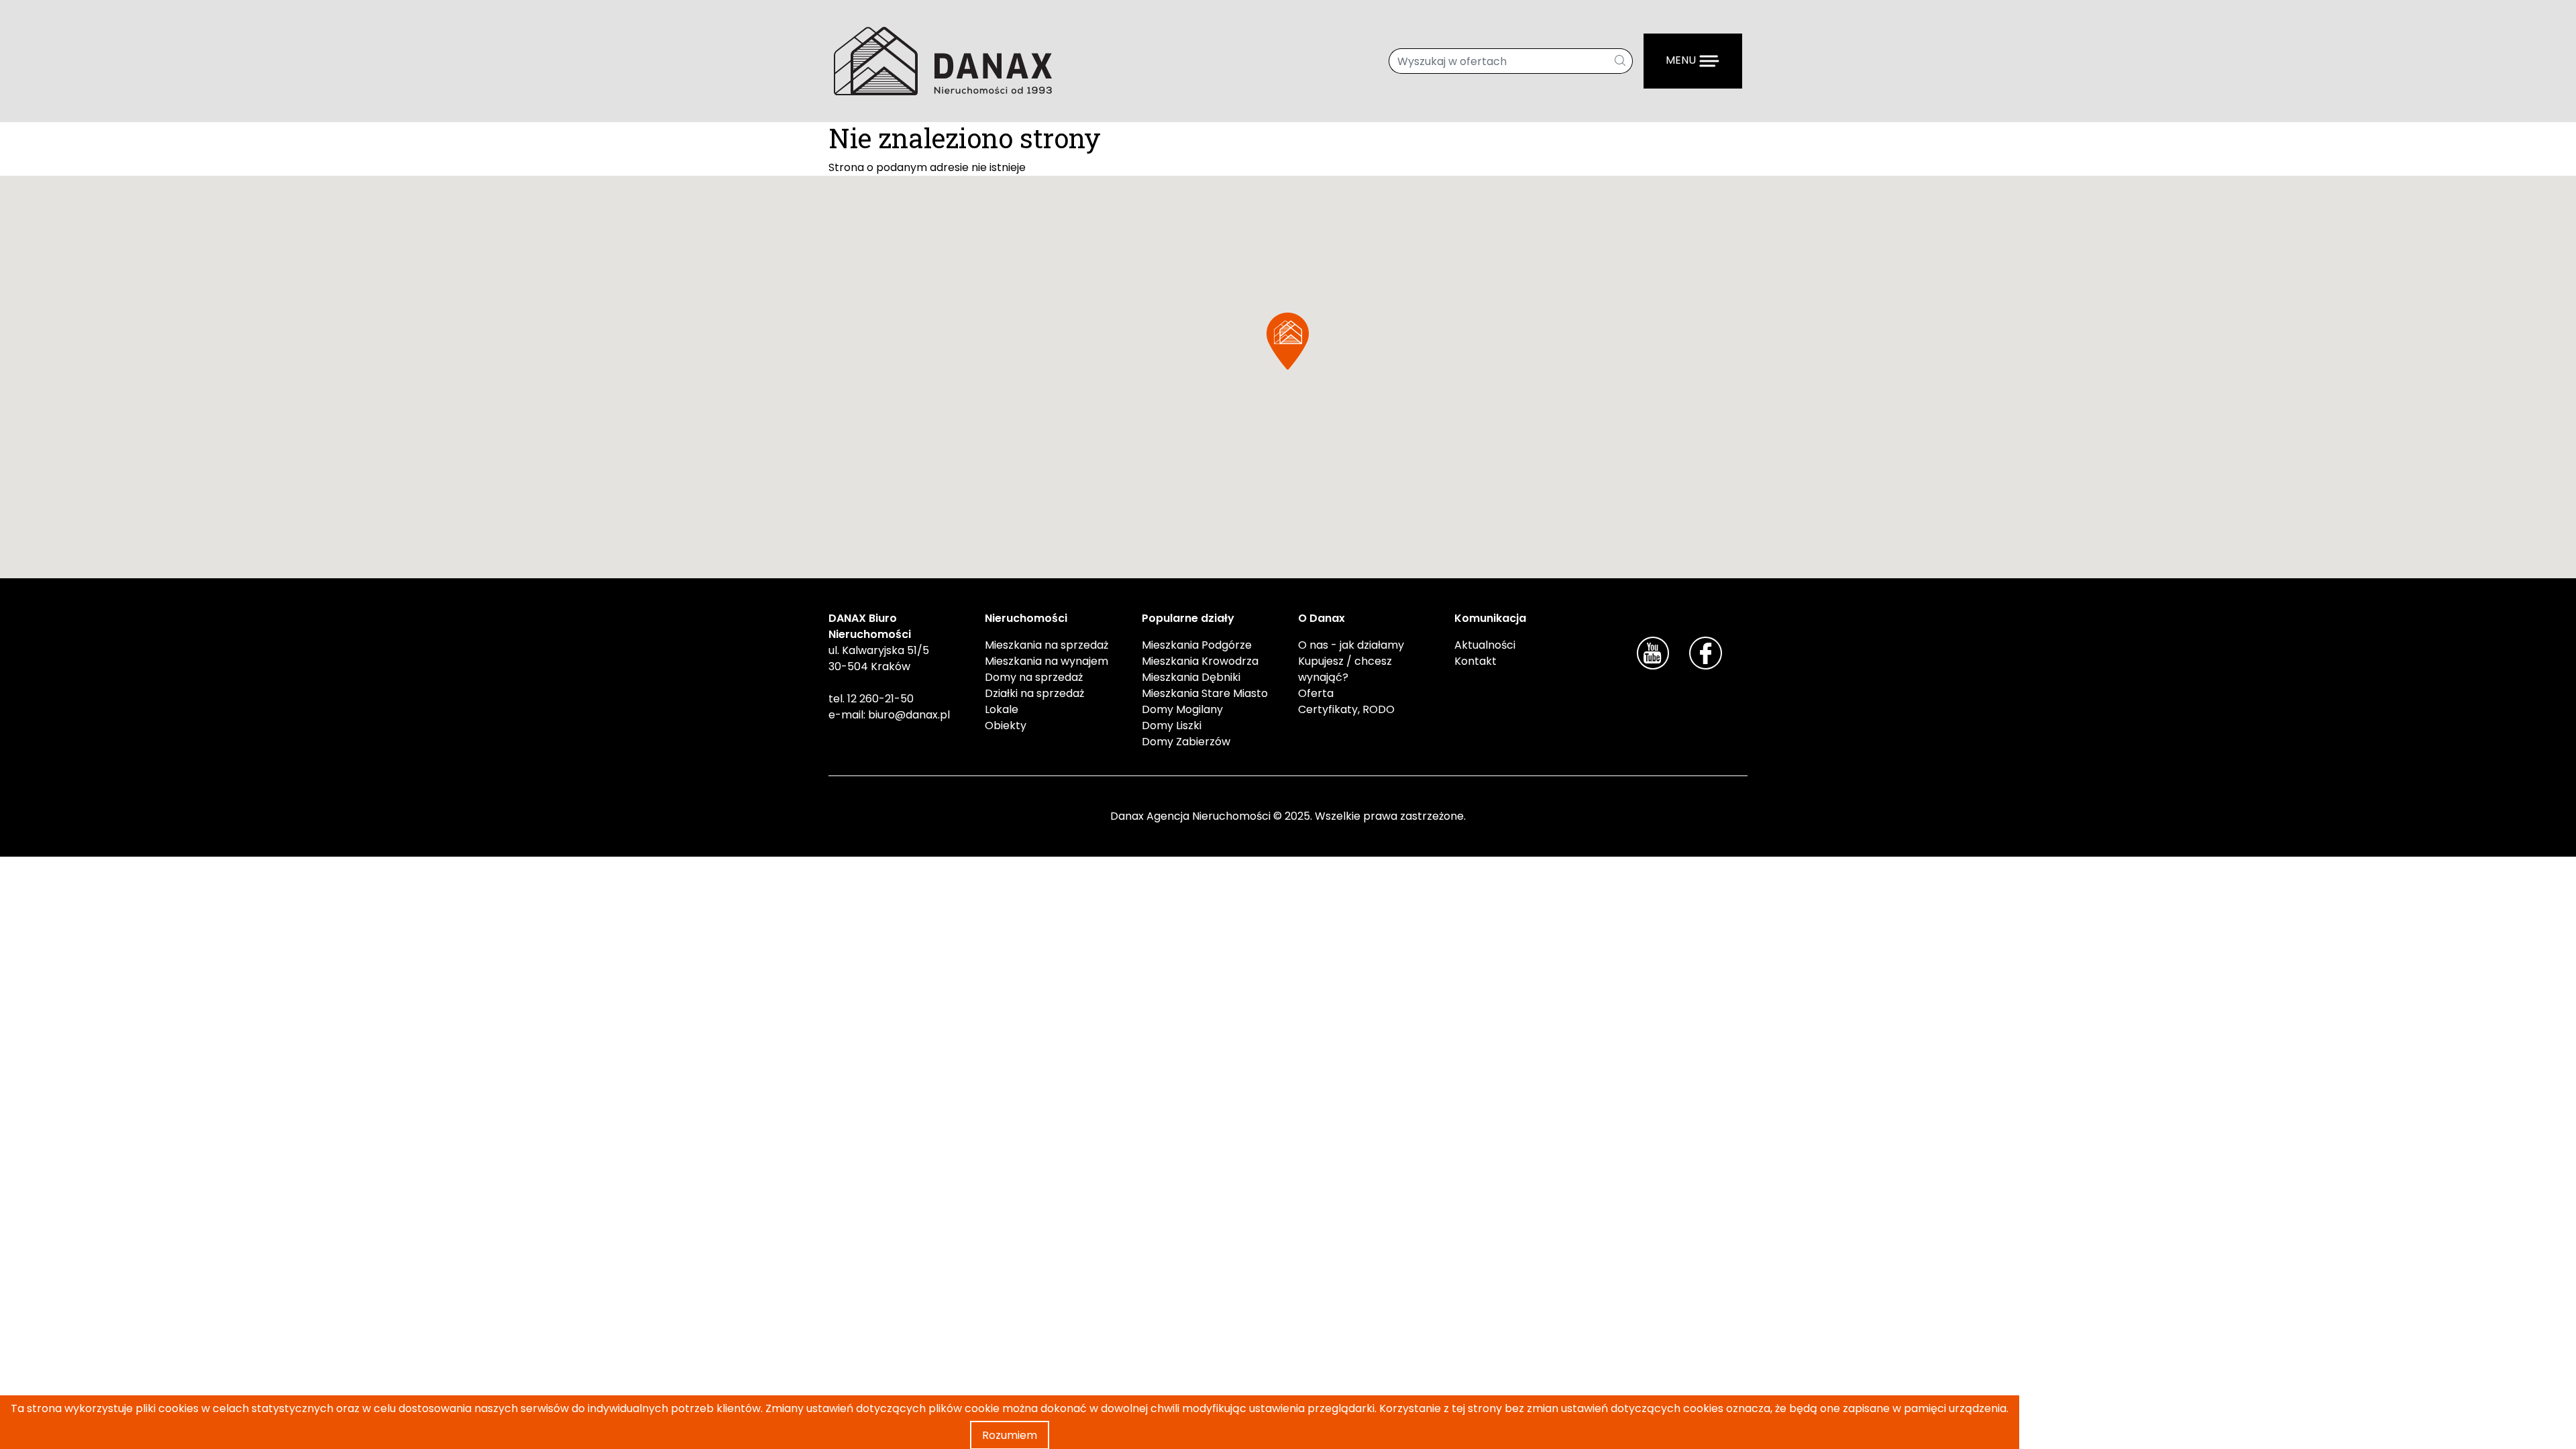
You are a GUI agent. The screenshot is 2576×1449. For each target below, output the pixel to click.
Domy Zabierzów (1186, 742)
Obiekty (1006, 726)
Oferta (1316, 693)
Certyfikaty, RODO (1346, 709)
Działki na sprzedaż (1034, 693)
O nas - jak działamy (1351, 645)
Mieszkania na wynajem (1046, 661)
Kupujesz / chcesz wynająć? (1345, 669)
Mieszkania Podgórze (1197, 645)
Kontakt (1475, 661)
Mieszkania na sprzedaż (1046, 645)
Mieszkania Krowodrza (1200, 661)
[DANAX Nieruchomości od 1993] (943, 60)
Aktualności (1485, 645)
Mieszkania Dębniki (1191, 677)
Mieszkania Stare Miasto (1205, 693)
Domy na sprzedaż (1034, 677)
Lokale (1002, 709)
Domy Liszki (1172, 726)
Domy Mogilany (1182, 709)
